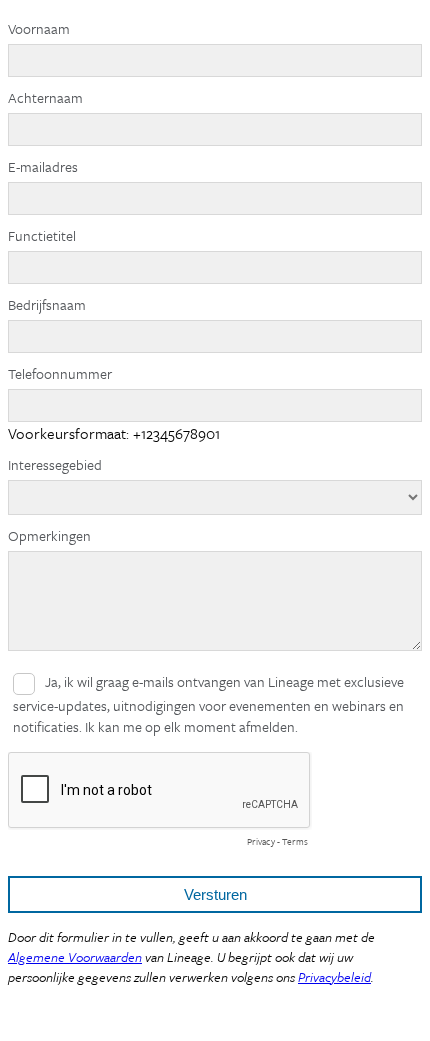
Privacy (261, 841)
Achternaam (45, 97)
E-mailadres (43, 166)
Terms (295, 841)
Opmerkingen (49, 535)
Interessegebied (55, 464)
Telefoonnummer (60, 373)
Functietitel (42, 235)
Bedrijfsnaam (47, 304)
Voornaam (39, 28)
